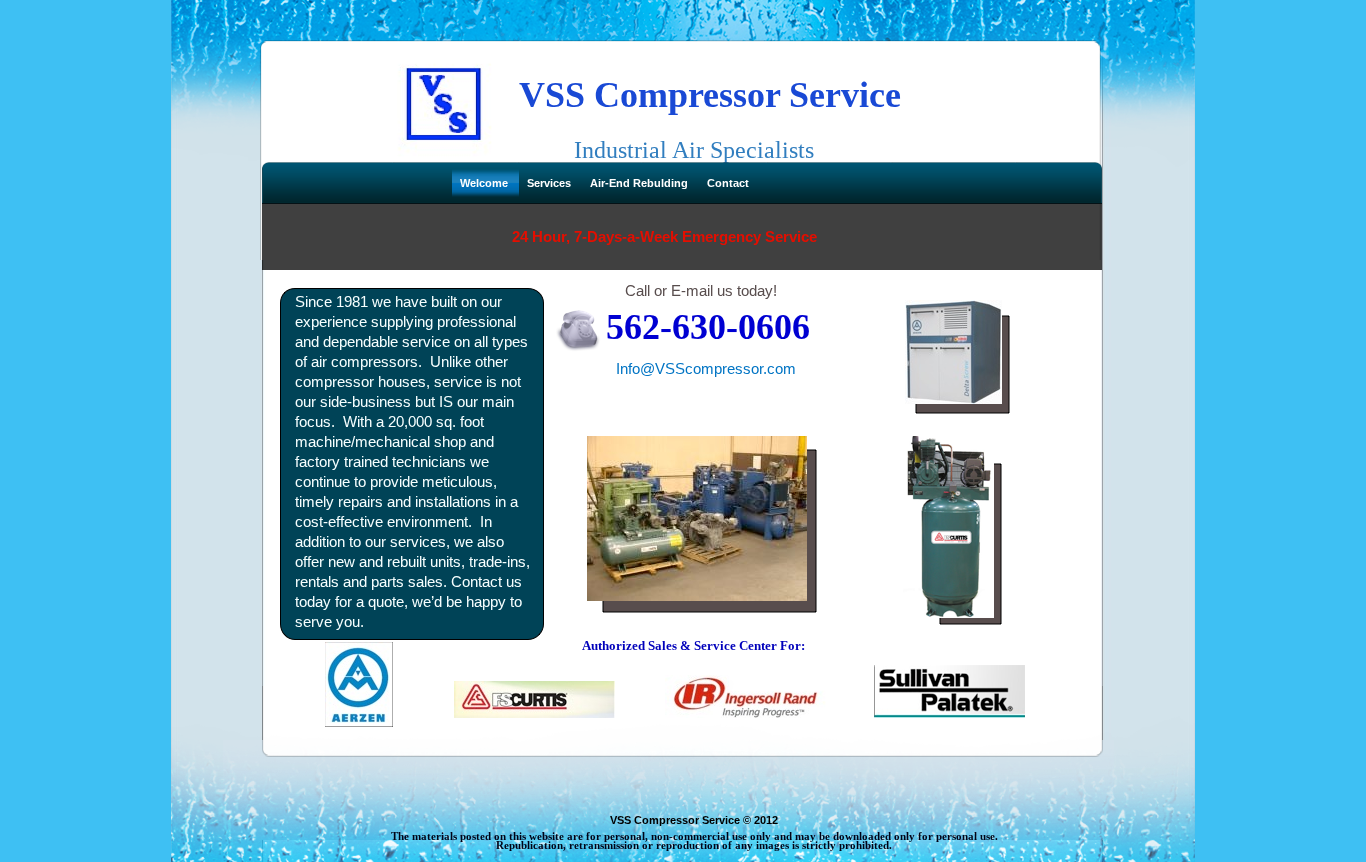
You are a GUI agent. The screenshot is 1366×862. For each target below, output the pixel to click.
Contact (728, 183)
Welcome (485, 183)
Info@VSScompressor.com (706, 368)
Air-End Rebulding (640, 183)
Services (550, 183)
